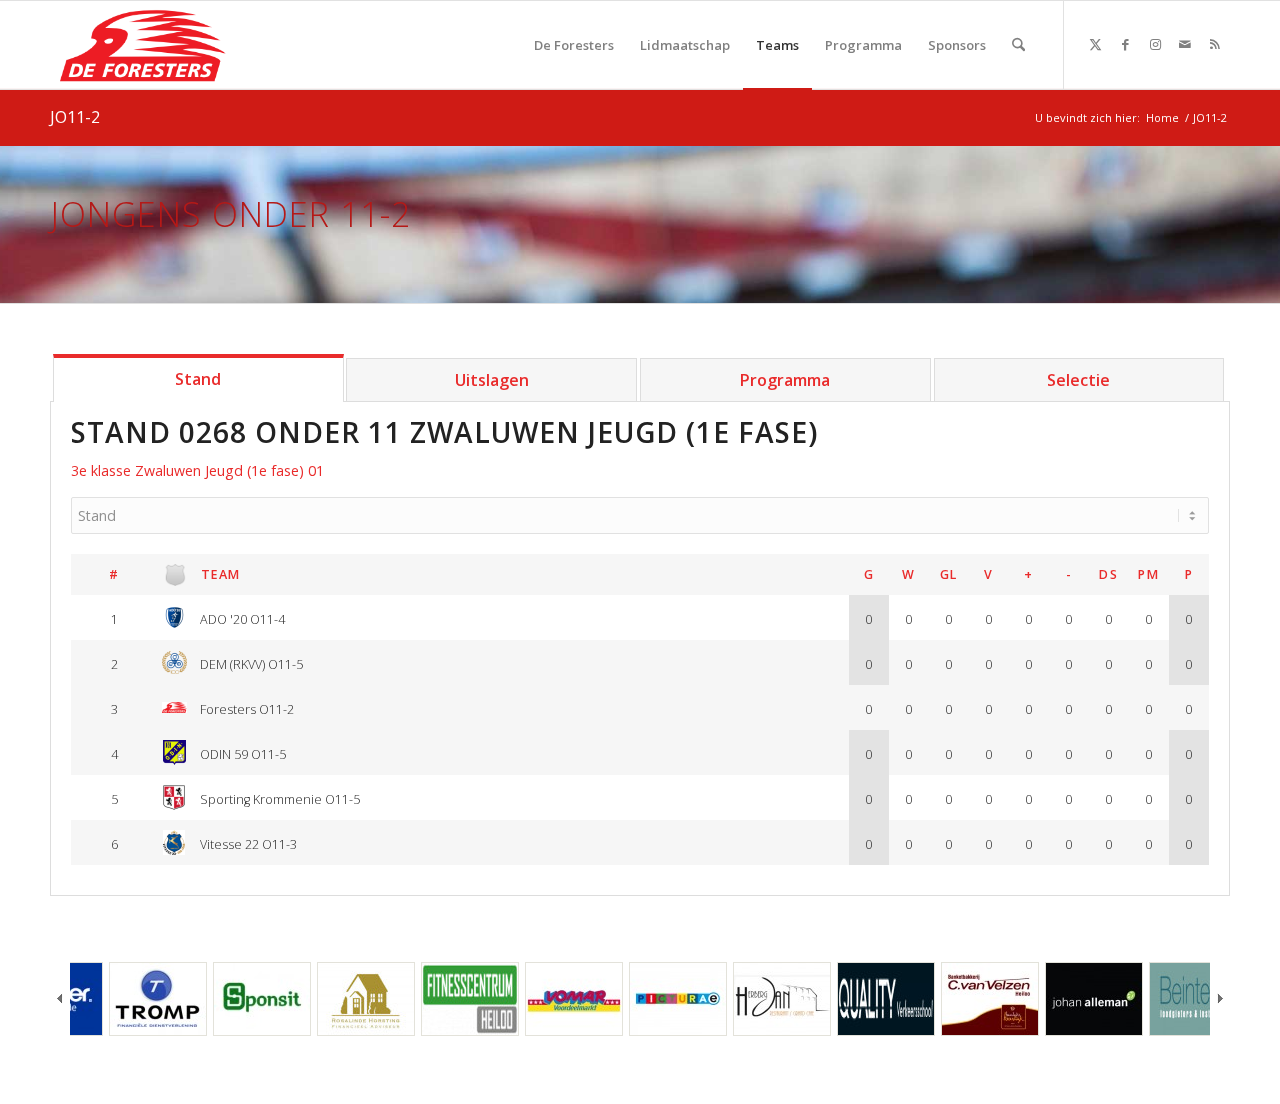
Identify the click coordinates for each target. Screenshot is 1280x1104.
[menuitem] (574, 45)
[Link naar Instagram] (1155, 44)
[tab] (198, 378)
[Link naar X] (1095, 44)
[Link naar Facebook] (1125, 44)
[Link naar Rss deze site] (1215, 44)
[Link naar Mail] (1185, 44)
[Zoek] (1018, 45)
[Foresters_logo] (143, 45)
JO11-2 (75, 117)
